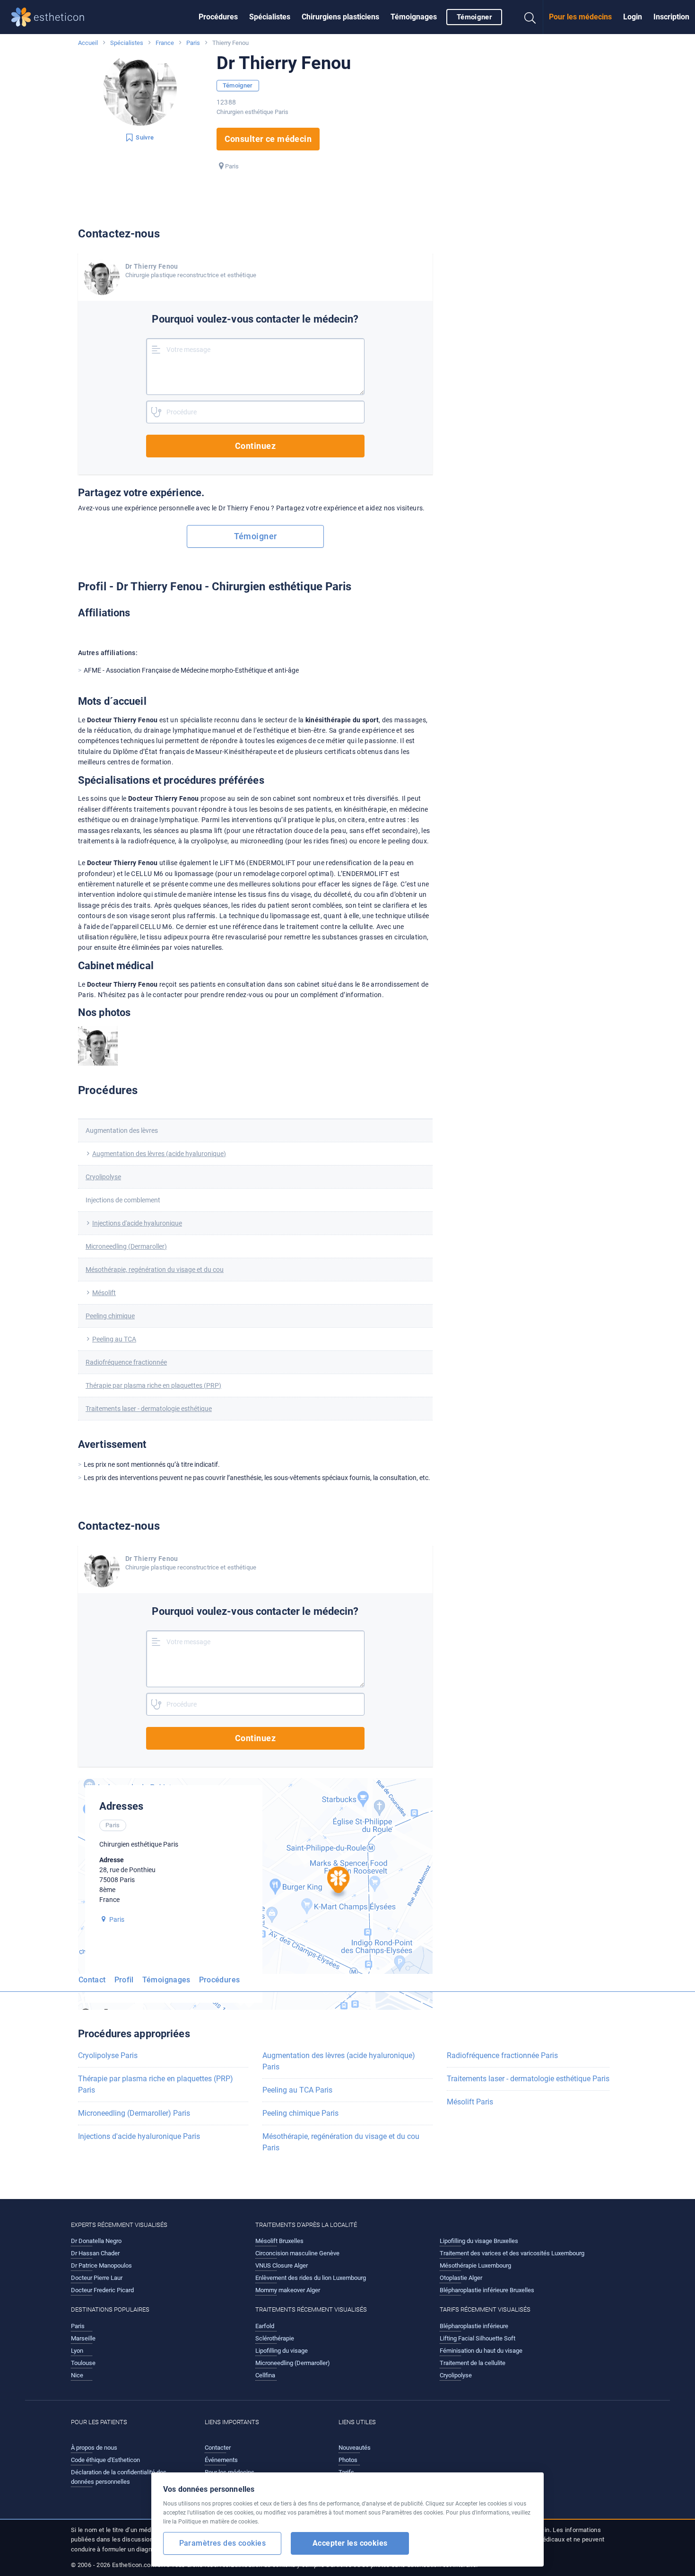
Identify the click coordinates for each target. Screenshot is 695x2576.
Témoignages (414, 17)
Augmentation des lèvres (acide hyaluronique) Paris (339, 2061)
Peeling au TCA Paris (297, 2090)
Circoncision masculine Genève (297, 2253)
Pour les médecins (580, 17)
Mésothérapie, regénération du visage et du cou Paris (341, 2142)
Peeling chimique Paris (300, 2113)
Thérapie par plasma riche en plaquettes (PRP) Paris (156, 2084)
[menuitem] (218, 17)
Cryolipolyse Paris (108, 2055)
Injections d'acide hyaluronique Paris (139, 2136)
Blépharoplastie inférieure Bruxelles (487, 2290)
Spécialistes (270, 17)
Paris (193, 43)
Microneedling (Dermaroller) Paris (134, 2113)
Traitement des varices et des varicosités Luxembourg (512, 2253)
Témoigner (474, 17)
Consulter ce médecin (268, 139)
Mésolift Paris (470, 2102)
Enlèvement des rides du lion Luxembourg (311, 2278)
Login (633, 17)
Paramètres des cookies (222, 2543)
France (165, 43)
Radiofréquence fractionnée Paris (502, 2055)
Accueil (88, 43)
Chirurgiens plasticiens (340, 17)
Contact (92, 1980)
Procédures (218, 17)
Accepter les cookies (350, 2543)
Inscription (671, 17)
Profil (124, 1980)
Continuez (255, 446)
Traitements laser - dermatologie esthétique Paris (528, 2079)
